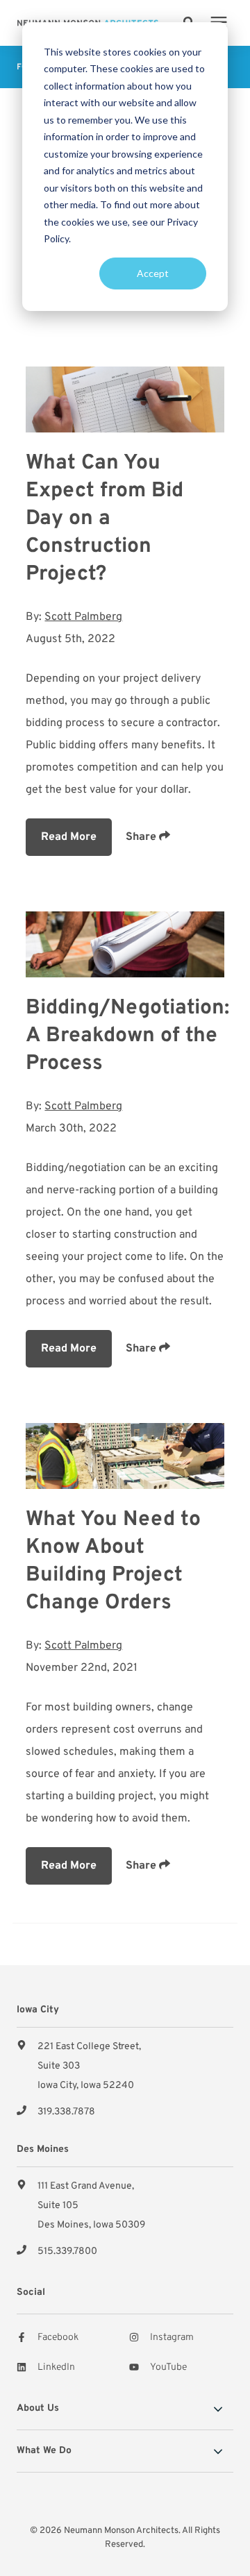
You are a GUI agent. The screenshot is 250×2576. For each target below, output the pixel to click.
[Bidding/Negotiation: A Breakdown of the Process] (125, 944)
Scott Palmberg (83, 617)
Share (142, 837)
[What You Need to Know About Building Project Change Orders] (125, 1456)
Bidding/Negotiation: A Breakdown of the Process (127, 1036)
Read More (69, 837)
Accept (153, 273)
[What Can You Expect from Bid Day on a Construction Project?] (125, 399)
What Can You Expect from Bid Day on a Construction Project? (105, 519)
